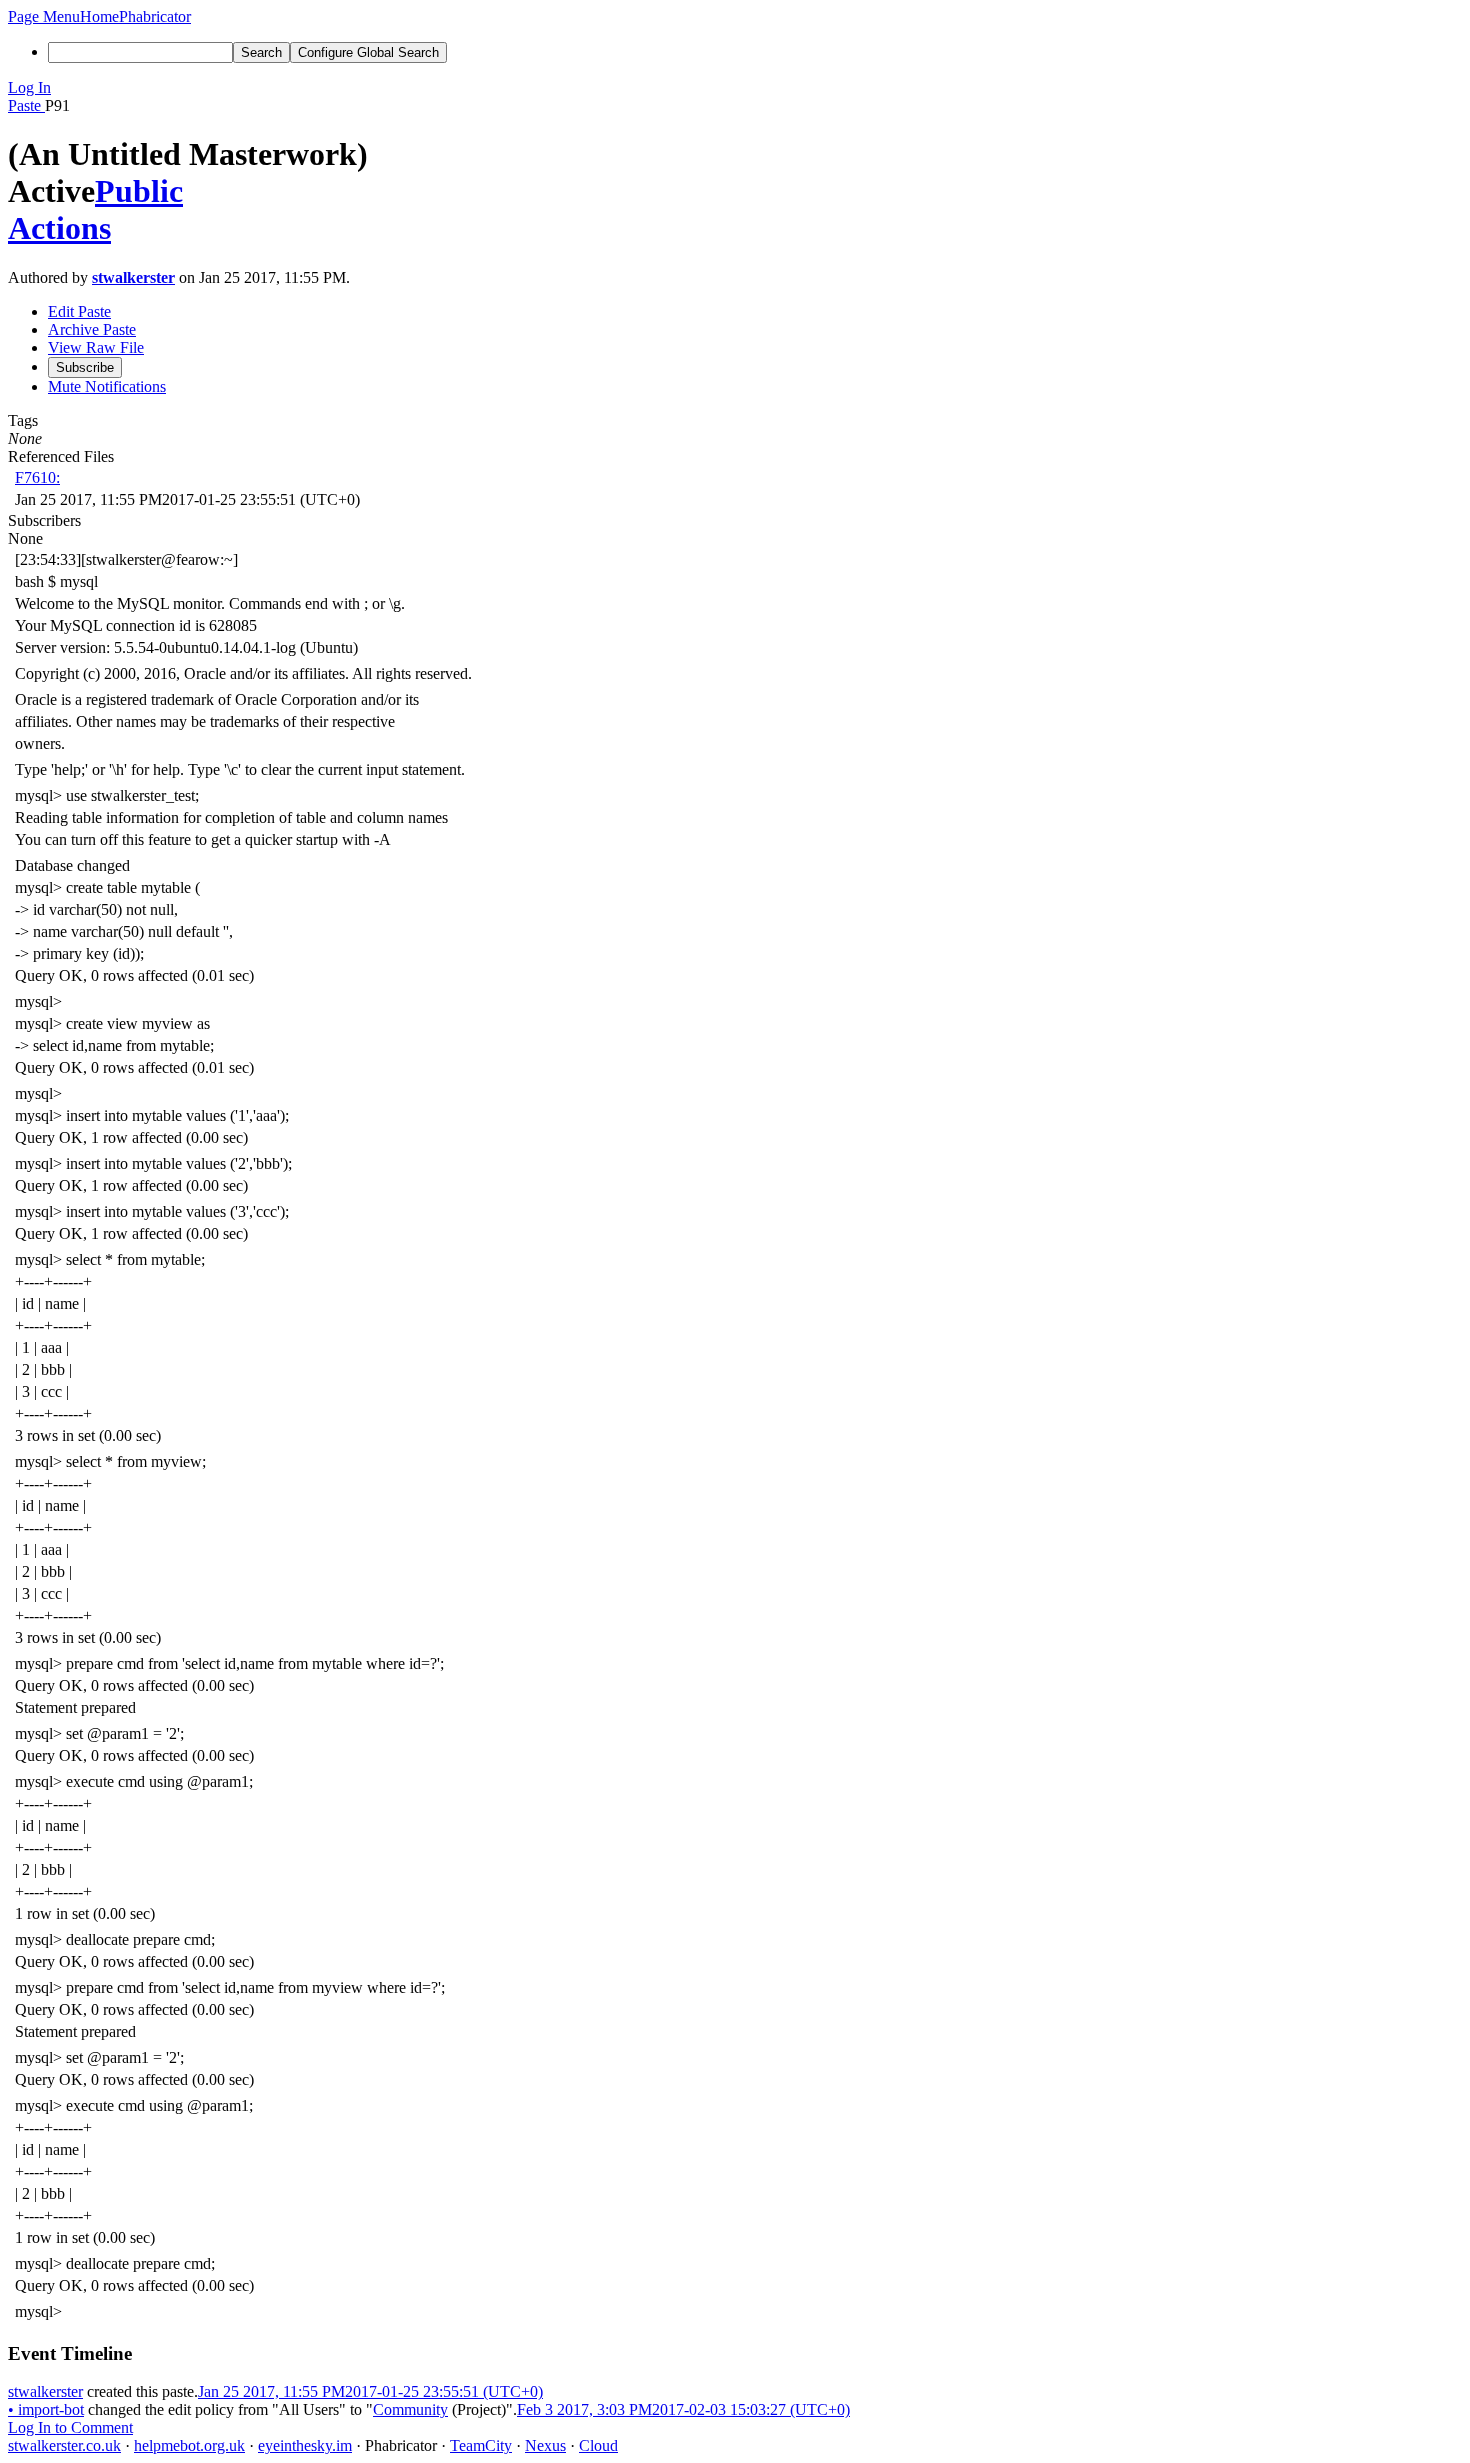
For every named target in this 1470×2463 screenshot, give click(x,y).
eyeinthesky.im (305, 2445)
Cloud (598, 2445)
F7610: (37, 477)
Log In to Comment (70, 2427)
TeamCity (481, 2445)
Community (410, 2409)
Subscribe (85, 367)
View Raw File (96, 347)
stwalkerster (133, 277)
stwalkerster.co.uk (64, 2445)
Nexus (545, 2445)
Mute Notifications (107, 386)
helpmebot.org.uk (189, 2445)
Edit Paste (79, 311)
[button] (44, 16)
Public (139, 191)
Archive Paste (92, 329)
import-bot (46, 2409)
